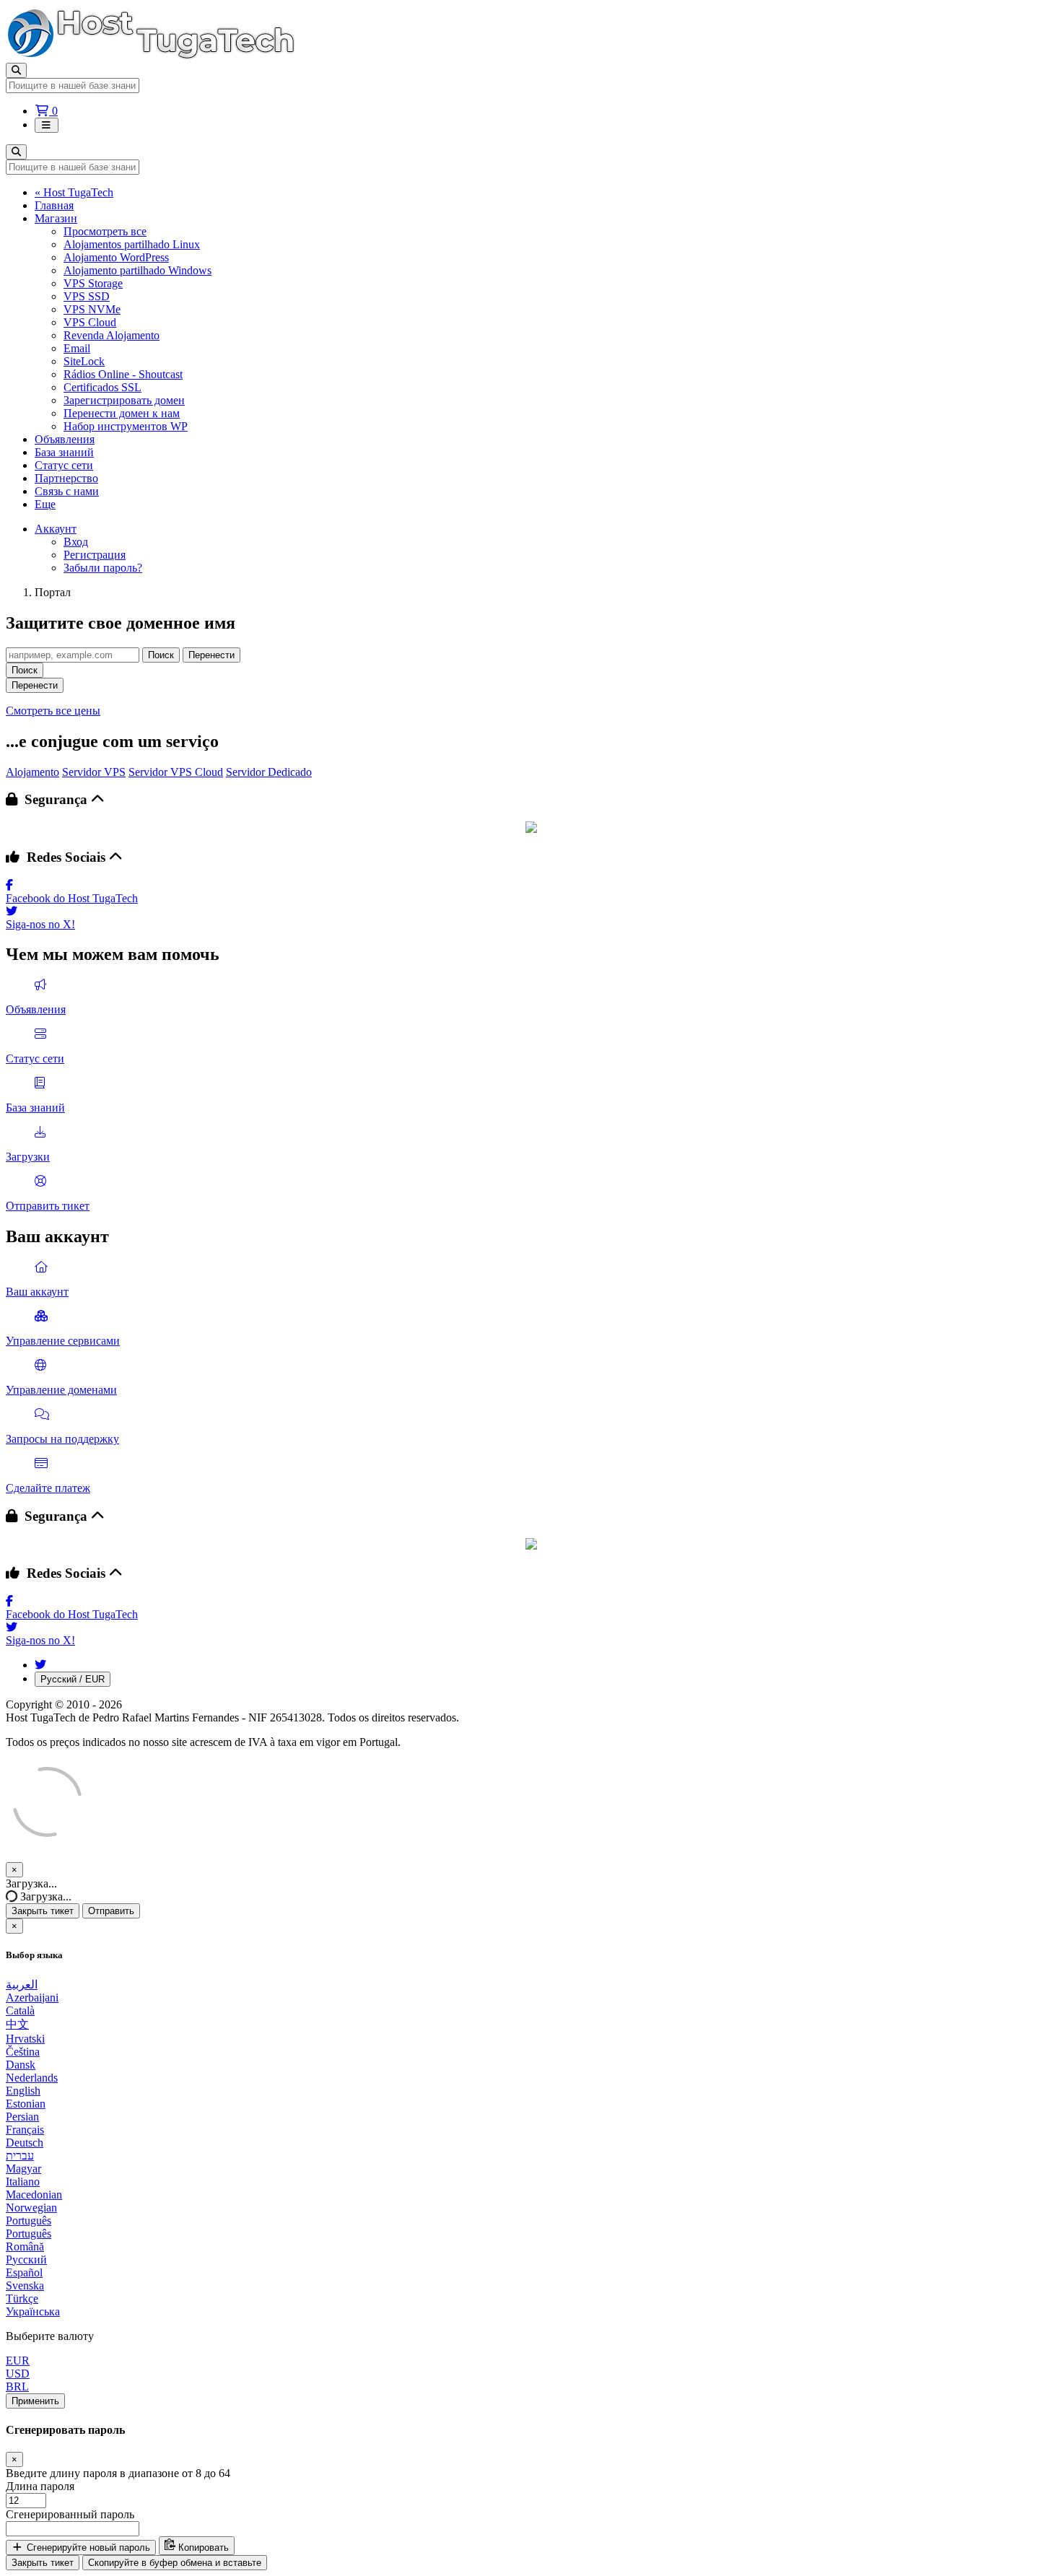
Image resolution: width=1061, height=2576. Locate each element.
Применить (35, 2401)
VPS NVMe (92, 309)
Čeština (23, 2052)
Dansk (21, 2065)
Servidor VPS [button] (94, 772)
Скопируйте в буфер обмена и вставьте (175, 2563)
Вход (76, 542)
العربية (22, 1985)
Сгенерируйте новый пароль (87, 2547)
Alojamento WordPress (116, 257)
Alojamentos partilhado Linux (132, 244)
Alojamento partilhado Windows (137, 270)
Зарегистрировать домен (124, 400)
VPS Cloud (90, 322)
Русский (26, 2260)
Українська (33, 2311)
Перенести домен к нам (122, 413)
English (23, 2091)
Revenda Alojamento (112, 335)
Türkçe (22, 2298)
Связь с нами (67, 491)
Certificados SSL (102, 387)
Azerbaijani (32, 1998)
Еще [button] (45, 504)
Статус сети (64, 465)
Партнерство (66, 478)
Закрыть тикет (43, 1911)
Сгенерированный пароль (70, 2514)
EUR (18, 2361)
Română (25, 2247)
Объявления (65, 439)
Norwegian (31, 2208)
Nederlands (32, 2078)
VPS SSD (87, 296)
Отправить (111, 1911)
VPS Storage (93, 283)
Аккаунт (56, 529)
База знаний (64, 452)
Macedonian (34, 2195)
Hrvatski (25, 2039)
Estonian (26, 2104)
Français (25, 2130)
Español (24, 2272)
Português (29, 2221)
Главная (54, 205)
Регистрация (95, 555)
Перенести (211, 655)
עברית (20, 2156)
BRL (17, 2387)
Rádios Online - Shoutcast (123, 374)
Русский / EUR (73, 1679)
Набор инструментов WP (126, 426)
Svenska (25, 2285)
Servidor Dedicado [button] (269, 772)
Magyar (23, 2169)
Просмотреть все (105, 231)
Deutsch (25, 2143)
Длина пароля (40, 2486)
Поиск (161, 655)
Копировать (202, 2547)
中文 (17, 2024)
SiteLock (84, 361)
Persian (22, 2117)
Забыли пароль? (103, 568)
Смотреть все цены (53, 711)
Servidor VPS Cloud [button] (176, 772)
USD (18, 2374)
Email (77, 348)
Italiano (23, 2182)
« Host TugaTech (74, 192)
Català (20, 2010)
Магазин (56, 218)
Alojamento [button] (32, 772)
